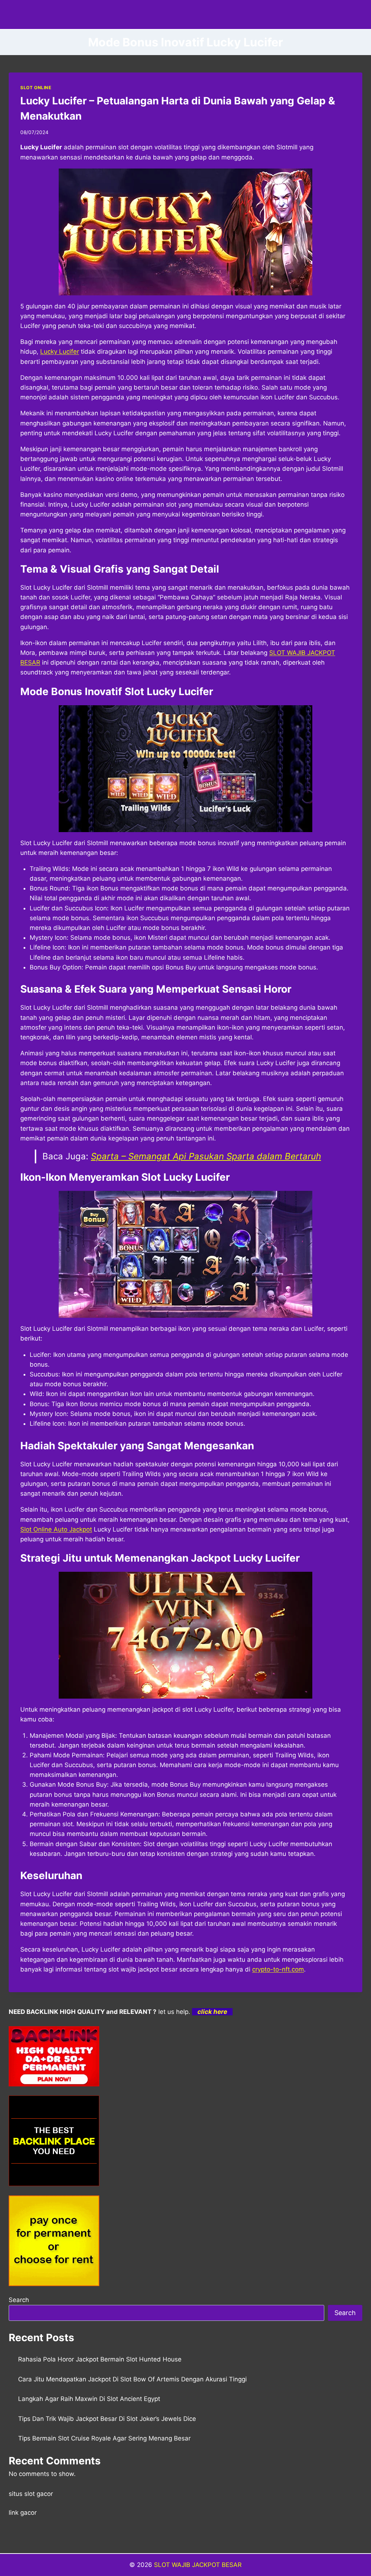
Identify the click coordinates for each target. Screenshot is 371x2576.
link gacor (23, 2513)
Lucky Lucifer (60, 352)
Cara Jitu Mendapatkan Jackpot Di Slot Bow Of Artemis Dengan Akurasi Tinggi (132, 2379)
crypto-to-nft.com (278, 1969)
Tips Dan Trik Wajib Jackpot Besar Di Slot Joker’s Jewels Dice (107, 2419)
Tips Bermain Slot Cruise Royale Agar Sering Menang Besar (104, 2438)
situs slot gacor (31, 2494)
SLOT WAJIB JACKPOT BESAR (198, 2565)
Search (19, 2300)
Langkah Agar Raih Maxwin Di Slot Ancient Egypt (89, 2399)
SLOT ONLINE (36, 88)
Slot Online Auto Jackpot (56, 1529)
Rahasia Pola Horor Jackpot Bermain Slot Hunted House (100, 2359)
